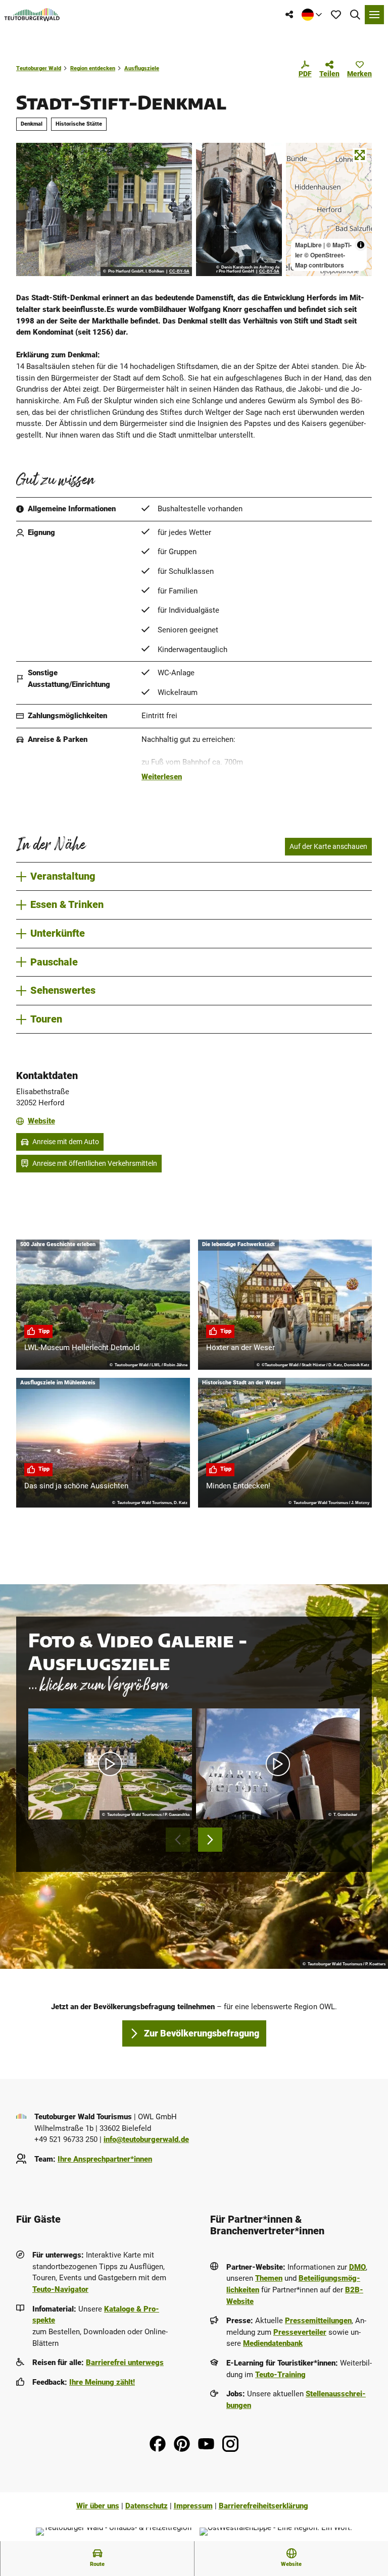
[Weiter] (210, 1840)
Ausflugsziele (142, 68)
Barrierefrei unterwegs (125, 2363)
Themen (269, 2278)
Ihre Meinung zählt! (102, 2382)
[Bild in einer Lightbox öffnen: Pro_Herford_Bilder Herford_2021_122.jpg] (239, 209)
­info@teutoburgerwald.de (146, 2139)
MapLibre (308, 245)
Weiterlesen (162, 777)
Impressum (193, 2506)
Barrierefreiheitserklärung (263, 2506)
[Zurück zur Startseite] (32, 15)
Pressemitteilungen (318, 2321)
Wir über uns (98, 2506)
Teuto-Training (280, 2375)
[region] (329, 209)
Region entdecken (93, 68)
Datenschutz (147, 2506)
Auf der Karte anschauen (328, 846)
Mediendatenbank (273, 2343)
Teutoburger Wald (39, 68)
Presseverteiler (300, 2332)
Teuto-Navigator (60, 2289)
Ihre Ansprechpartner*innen (105, 2159)
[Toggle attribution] (361, 245)
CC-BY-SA (179, 272)
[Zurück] (178, 1840)
